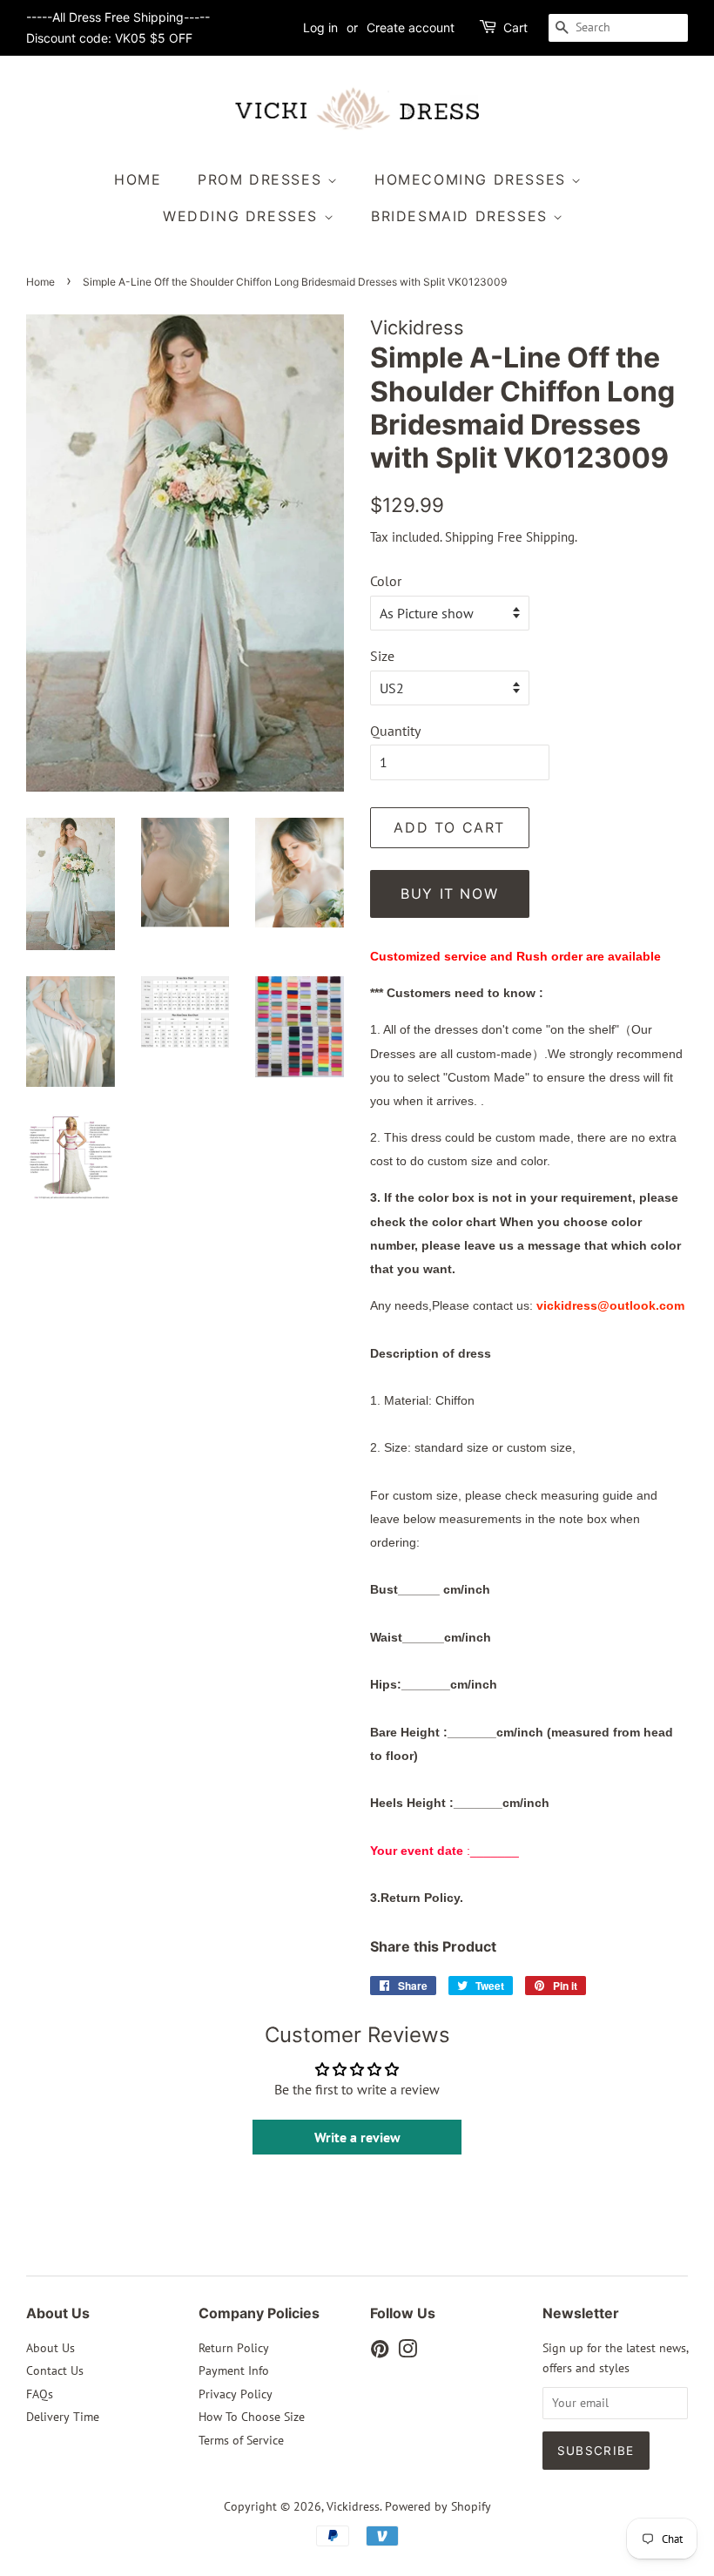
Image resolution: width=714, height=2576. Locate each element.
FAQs (40, 2394)
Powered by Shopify (438, 2506)
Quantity (395, 731)
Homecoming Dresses (473, 179)
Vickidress (353, 2506)
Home (138, 179)
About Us (51, 2348)
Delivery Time (63, 2417)
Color (386, 581)
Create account (411, 27)
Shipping (469, 537)
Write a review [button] (357, 2137)
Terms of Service (241, 2440)
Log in (320, 27)
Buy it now (449, 894)
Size (382, 656)
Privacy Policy (236, 2394)
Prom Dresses (263, 179)
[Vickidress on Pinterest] (380, 2352)
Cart (515, 27)
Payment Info (234, 2370)
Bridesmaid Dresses (462, 216)
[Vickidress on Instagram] (408, 2352)
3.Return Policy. (417, 1898)
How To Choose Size (252, 2417)
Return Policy (234, 2348)
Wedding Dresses (243, 216)
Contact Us (55, 2370)
